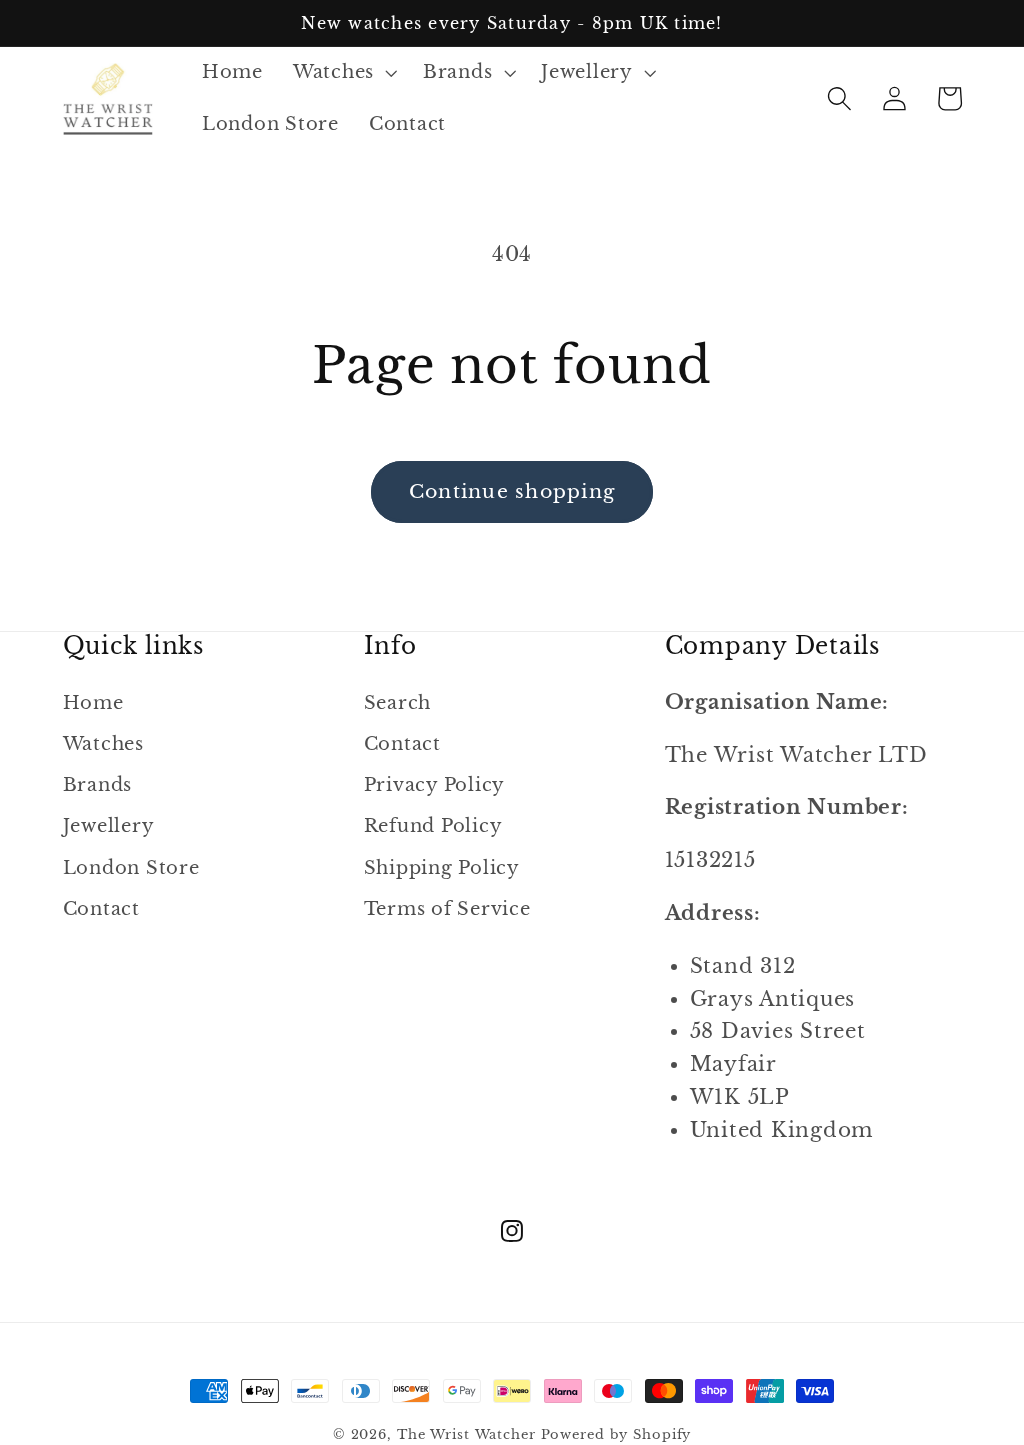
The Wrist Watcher (466, 1434)
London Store (131, 868)
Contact (101, 909)
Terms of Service (447, 909)
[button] (343, 73)
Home (93, 703)
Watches (103, 744)
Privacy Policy (435, 785)
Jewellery (109, 826)
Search (398, 703)
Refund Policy (433, 826)
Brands (98, 785)
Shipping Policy (442, 868)
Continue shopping (512, 491)
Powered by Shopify (616, 1434)
